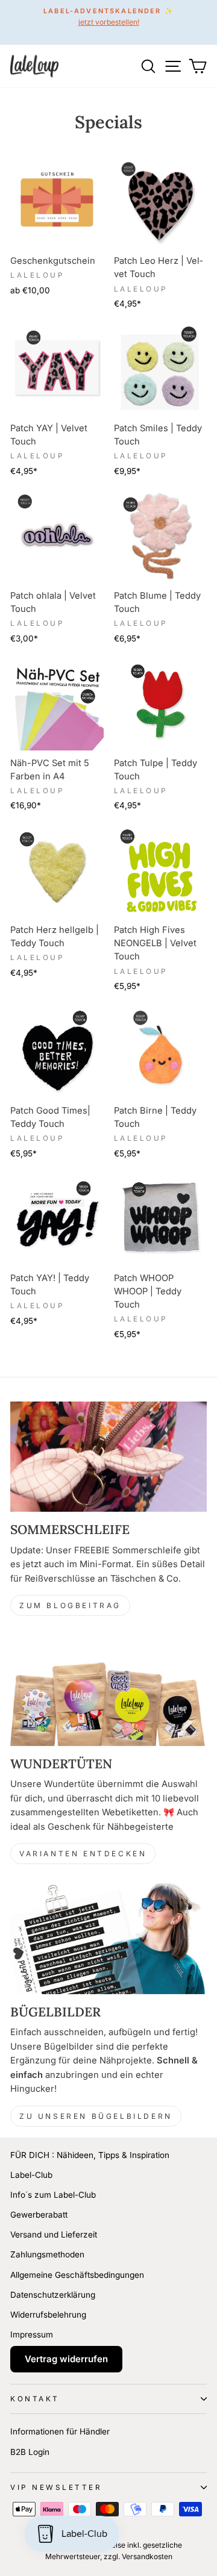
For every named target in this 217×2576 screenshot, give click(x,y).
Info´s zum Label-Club (53, 2195)
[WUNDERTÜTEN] (108, 1690)
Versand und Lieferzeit (54, 2235)
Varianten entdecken (83, 1854)
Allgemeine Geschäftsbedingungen (77, 2275)
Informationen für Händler (60, 2431)
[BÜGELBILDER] (108, 1938)
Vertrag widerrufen (66, 2359)
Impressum (32, 2334)
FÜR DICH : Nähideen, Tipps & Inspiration (90, 2155)
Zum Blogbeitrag (70, 1605)
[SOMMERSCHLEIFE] (108, 1457)
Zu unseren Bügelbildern (96, 2116)
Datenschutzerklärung (53, 2295)
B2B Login (30, 2452)
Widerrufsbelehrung (48, 2315)
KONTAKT (35, 2399)
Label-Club (31, 2175)
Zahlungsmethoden (47, 2254)
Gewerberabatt (39, 2215)
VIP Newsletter (56, 2487)
